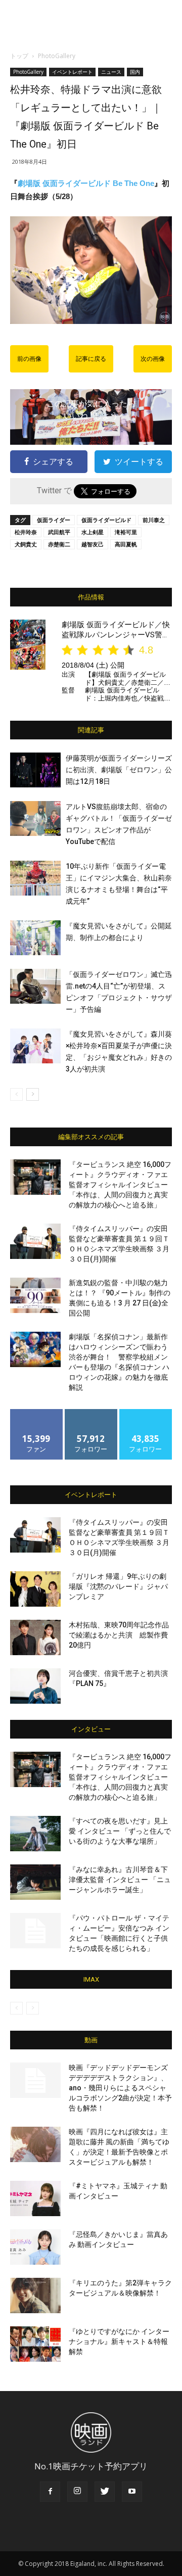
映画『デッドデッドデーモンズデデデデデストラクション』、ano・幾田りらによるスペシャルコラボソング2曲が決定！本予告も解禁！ (120, 2088)
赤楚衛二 (59, 544)
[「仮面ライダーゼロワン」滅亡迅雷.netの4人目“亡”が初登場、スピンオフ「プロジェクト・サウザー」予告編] (35, 986)
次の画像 (153, 359)
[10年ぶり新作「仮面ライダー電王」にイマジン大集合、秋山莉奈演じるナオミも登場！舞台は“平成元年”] (35, 878)
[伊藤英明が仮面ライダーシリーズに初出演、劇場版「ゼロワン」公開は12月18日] (35, 770)
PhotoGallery (57, 56)
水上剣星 (93, 532)
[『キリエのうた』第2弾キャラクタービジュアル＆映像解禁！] (35, 2296)
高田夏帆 (126, 544)
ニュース (111, 72)
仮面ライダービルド (106, 520)
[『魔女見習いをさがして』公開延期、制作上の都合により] (35, 938)
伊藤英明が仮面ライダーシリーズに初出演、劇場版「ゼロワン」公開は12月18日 (119, 770)
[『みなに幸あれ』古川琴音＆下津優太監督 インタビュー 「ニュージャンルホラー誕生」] (35, 1882)
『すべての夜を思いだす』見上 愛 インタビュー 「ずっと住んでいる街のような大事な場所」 (120, 1831)
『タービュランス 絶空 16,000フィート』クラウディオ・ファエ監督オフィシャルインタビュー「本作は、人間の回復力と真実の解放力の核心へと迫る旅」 (120, 1185)
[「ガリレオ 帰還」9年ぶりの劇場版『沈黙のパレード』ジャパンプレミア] (35, 1589)
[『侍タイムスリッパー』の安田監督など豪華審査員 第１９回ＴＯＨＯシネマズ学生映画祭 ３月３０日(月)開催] (35, 1241)
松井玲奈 (26, 532)
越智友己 (93, 544)
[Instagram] (77, 2492)
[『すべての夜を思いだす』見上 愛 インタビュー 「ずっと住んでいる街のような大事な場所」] (35, 1834)
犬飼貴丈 (26, 544)
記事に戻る (91, 359)
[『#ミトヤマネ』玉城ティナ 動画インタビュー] (35, 2198)
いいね (37, 1413)
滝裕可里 (126, 532)
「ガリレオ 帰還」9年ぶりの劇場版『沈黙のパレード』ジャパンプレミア (118, 1586)
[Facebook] (50, 2492)
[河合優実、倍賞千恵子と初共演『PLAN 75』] (35, 1686)
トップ (19, 56)
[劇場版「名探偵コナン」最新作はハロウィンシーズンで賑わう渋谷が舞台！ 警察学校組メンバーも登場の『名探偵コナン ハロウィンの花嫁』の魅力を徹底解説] (35, 1349)
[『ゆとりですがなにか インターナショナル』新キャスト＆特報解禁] (35, 2344)
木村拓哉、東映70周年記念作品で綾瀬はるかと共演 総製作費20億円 (119, 1635)
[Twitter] (105, 2492)
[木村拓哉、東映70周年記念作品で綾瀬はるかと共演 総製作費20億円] (35, 1637)
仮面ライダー (54, 520)
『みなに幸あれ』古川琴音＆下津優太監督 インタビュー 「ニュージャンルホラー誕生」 (120, 1880)
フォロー (91, 1413)
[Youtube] (132, 2492)
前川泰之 (154, 520)
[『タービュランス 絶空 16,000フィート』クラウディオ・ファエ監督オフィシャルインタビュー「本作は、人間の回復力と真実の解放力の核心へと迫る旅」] (35, 1177)
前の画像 (29, 359)
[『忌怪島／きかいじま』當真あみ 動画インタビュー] (35, 2247)
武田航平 (59, 532)
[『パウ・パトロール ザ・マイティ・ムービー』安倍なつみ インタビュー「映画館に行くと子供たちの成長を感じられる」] (35, 1931)
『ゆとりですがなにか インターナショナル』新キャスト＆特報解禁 (119, 2341)
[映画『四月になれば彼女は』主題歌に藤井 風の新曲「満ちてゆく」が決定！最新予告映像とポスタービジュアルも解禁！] (35, 2144)
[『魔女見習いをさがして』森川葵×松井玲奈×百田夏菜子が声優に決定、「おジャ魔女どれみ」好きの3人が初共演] (35, 1046)
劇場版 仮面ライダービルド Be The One (86, 183)
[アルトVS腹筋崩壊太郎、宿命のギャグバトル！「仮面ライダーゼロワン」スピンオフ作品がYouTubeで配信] (35, 818)
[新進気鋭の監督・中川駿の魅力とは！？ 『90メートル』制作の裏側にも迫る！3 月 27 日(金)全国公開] (35, 1295)
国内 (135, 72)
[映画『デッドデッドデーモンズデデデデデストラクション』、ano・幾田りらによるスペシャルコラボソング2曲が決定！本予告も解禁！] (35, 2080)
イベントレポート (72, 72)
